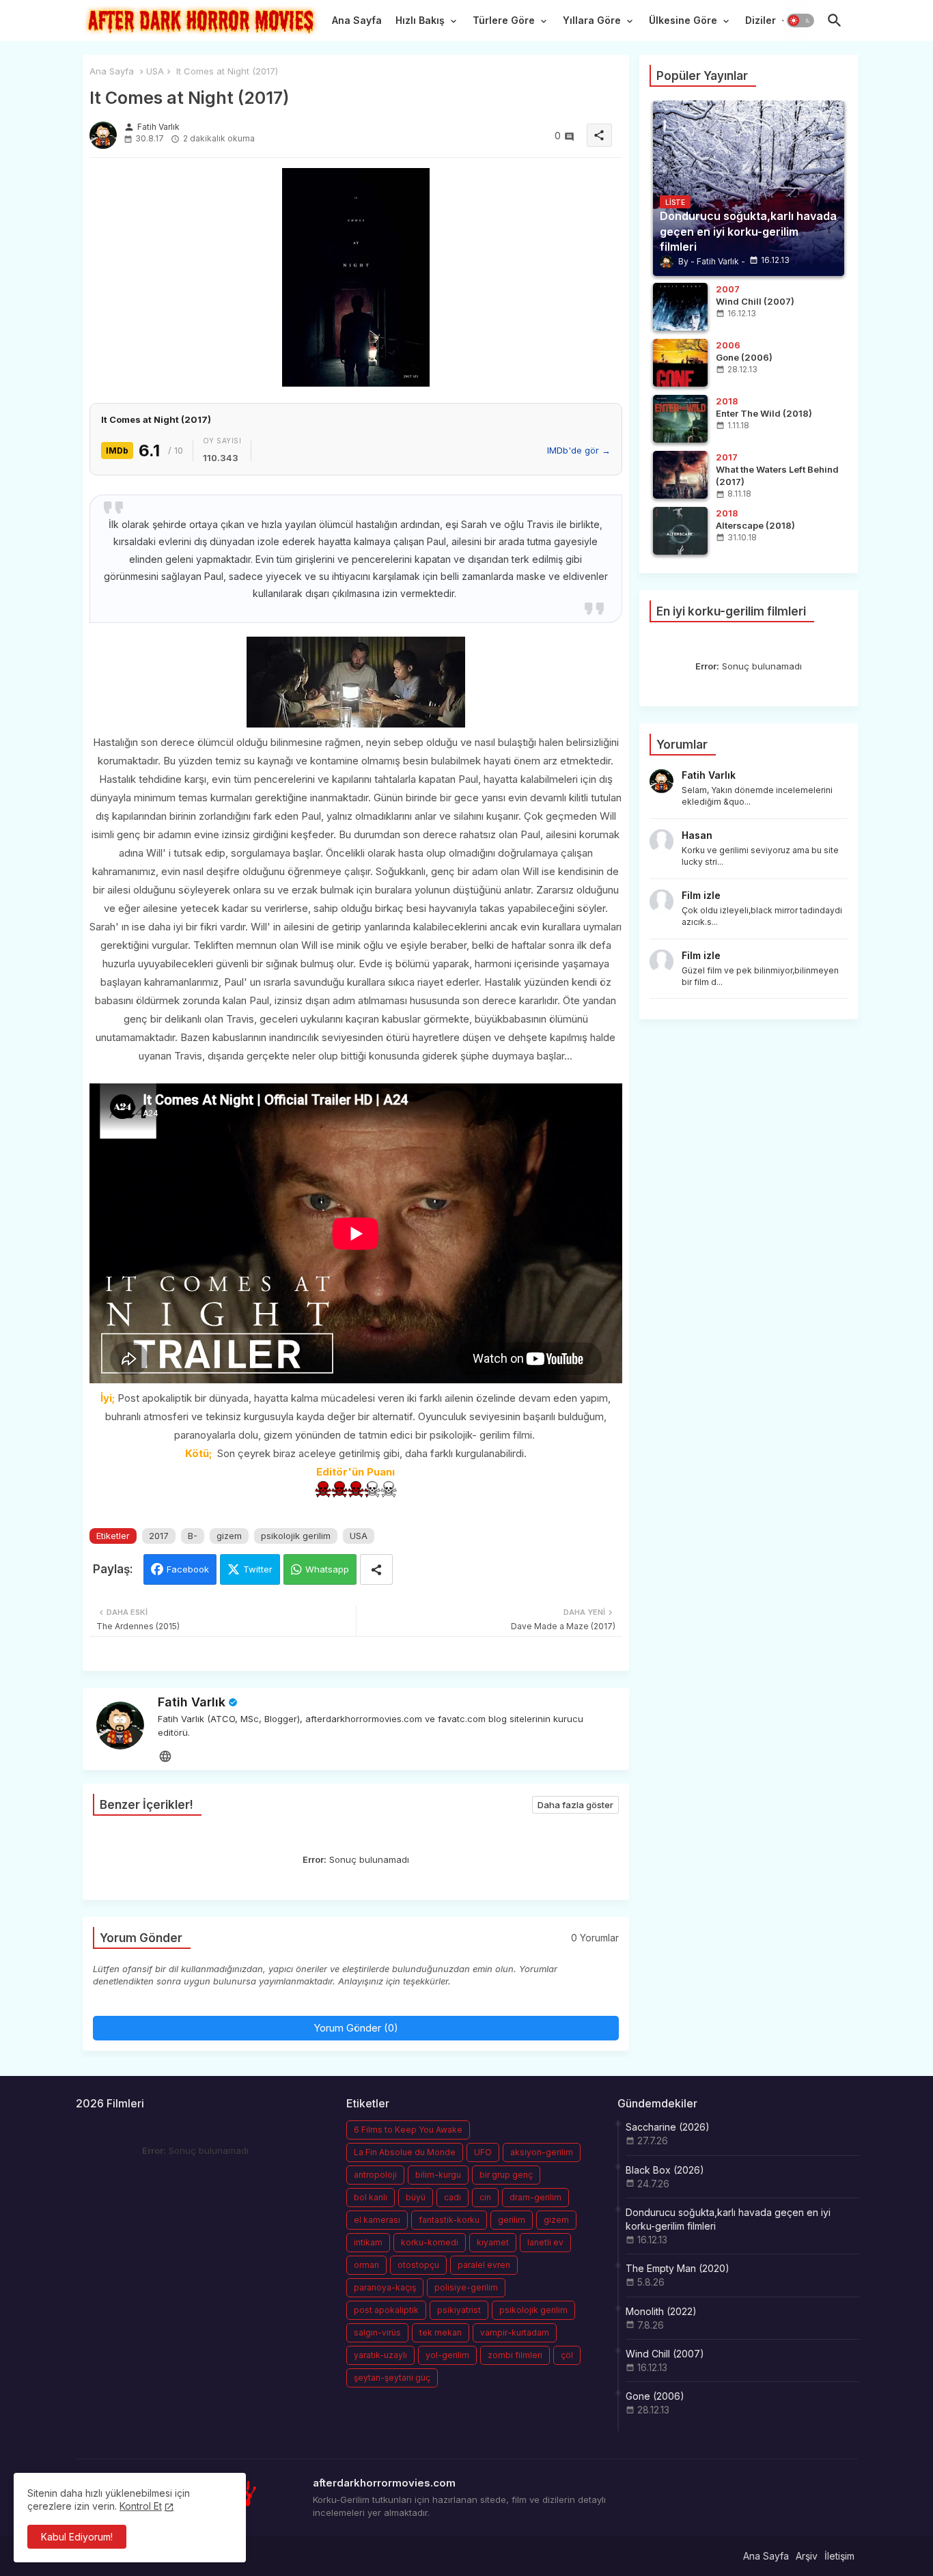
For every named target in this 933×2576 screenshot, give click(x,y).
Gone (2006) (655, 2396)
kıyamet (493, 2242)
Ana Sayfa (357, 20)
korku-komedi (430, 2242)
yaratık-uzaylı (380, 2355)
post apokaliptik (386, 2310)
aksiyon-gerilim (542, 2152)
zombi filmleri (515, 2355)
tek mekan (441, 2332)
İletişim (839, 2556)
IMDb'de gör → (579, 450)
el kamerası (377, 2220)
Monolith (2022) (661, 2311)
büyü (416, 2197)
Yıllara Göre (592, 20)
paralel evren (484, 2265)
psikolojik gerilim (296, 1536)
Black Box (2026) (665, 2170)
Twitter (258, 1569)
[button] (800, 20)
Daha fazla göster (575, 1805)
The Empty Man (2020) (678, 2268)
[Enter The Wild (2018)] (680, 419)
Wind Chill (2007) (665, 2354)
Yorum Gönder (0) (356, 2028)
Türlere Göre (504, 20)
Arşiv (807, 2556)
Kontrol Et (141, 2506)
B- (193, 1536)
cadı (452, 2197)
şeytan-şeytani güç (392, 2378)
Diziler (761, 20)
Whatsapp (327, 1569)
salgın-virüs (377, 2332)
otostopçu (418, 2265)
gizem (229, 1536)
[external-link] (165, 1756)
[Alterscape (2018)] (680, 531)
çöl (567, 2355)
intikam (368, 2242)
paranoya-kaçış (385, 2287)
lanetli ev (545, 2242)
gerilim (512, 2220)
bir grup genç (506, 2175)
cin (485, 2197)
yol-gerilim (447, 2355)
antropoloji (375, 2175)
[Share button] (376, 1569)
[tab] (357, 24)
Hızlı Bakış (420, 20)
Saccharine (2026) (668, 2127)
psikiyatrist (459, 2310)
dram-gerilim (535, 2197)
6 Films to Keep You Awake (408, 2130)
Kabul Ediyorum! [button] (77, 2537)
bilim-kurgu (438, 2175)
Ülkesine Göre (683, 20)
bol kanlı (371, 2197)
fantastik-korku (449, 2220)
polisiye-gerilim (466, 2287)
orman (366, 2265)
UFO (483, 2152)
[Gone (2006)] (680, 363)
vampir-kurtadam (515, 2332)
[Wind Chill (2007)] (680, 307)
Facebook (188, 1569)
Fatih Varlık (192, 1702)
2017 (159, 1536)
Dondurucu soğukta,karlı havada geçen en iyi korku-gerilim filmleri (728, 2219)
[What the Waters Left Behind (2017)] (680, 475)
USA (155, 71)
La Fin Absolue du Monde (405, 2152)
